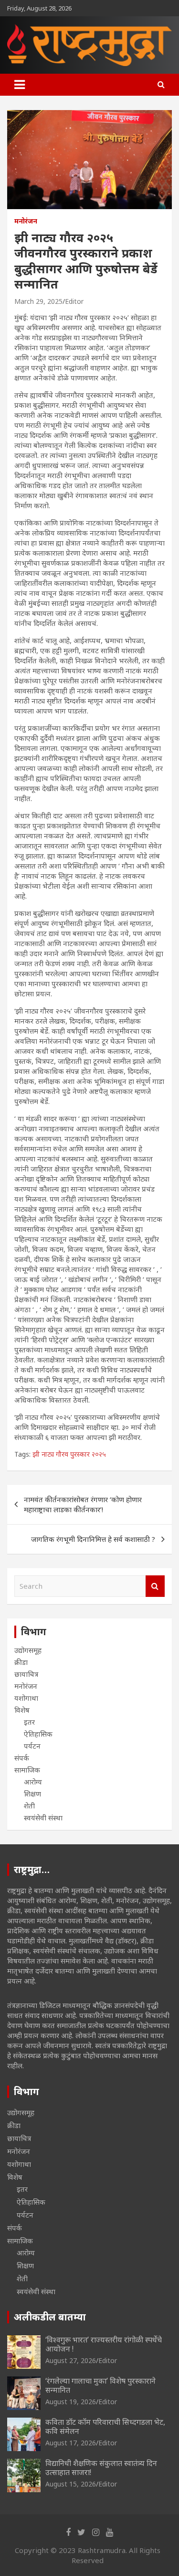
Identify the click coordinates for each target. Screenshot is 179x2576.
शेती (29, 1806)
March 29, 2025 (38, 301)
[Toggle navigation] (20, 85)
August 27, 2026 (71, 2360)
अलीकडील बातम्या (50, 2317)
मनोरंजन (26, 221)
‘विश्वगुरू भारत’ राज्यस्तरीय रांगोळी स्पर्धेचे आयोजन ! (104, 2344)
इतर (29, 1722)
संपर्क (22, 1758)
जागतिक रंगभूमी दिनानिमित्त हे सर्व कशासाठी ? (93, 1539)
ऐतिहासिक (38, 1734)
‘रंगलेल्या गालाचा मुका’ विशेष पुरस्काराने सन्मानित (100, 2385)
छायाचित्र (26, 1674)
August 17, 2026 (71, 2443)
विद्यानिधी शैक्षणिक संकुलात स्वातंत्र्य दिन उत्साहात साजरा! (101, 2468)
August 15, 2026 (71, 2484)
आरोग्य (33, 1782)
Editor (74, 301)
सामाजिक (27, 1770)
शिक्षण (32, 1794)
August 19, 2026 (71, 2402)
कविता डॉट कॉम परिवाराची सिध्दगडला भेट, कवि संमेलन (105, 2426)
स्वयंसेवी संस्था (43, 1818)
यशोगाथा (26, 1698)
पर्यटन (32, 1746)
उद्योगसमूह (28, 1650)
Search (155, 1586)
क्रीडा (21, 1662)
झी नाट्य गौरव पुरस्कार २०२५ (69, 1454)
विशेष (22, 1710)
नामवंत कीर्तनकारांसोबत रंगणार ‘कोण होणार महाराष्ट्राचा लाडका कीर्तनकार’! (83, 1504)
